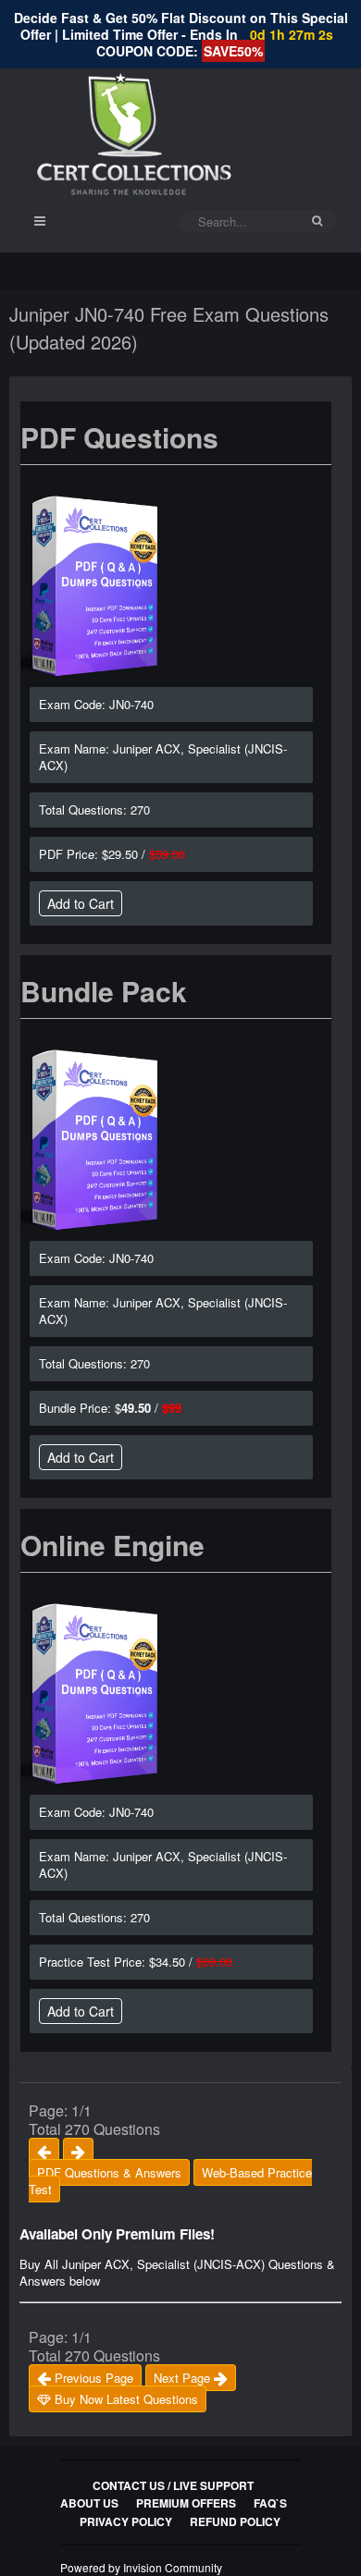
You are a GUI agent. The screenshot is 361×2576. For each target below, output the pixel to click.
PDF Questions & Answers (109, 2172)
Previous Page (92, 2378)
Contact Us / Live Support (173, 2485)
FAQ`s (270, 2503)
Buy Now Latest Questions (124, 2399)
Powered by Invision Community (141, 2567)
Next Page (184, 2378)
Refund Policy (235, 2521)
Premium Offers (186, 2503)
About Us (89, 2503)
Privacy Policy (126, 2521)
